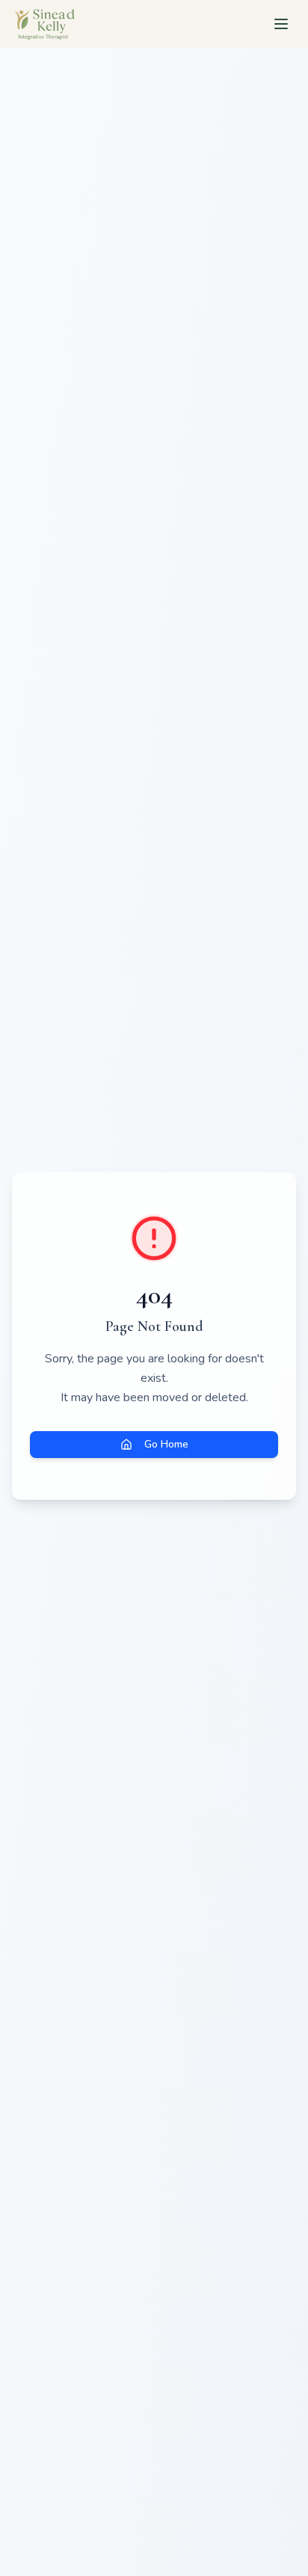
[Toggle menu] (281, 24)
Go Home (166, 1444)
